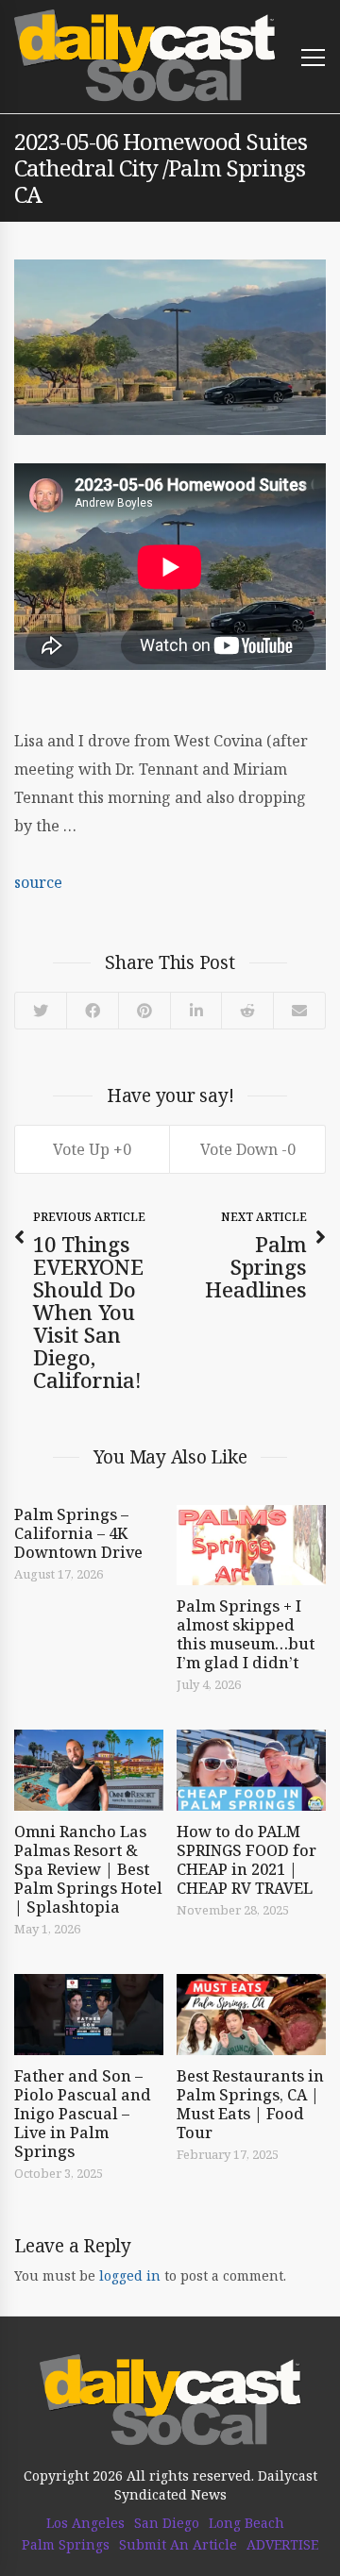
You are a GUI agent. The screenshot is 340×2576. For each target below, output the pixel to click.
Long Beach (246, 2523)
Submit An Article (178, 2545)
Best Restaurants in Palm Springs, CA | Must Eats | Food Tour (250, 2104)
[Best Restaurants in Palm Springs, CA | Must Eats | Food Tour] (251, 2015)
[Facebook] (92, 1011)
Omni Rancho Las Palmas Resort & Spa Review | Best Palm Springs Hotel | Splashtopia (88, 1869)
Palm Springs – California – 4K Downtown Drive (78, 1533)
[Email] (299, 1011)
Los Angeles (85, 2523)
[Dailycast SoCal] (145, 56)
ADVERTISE (282, 2545)
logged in (130, 2275)
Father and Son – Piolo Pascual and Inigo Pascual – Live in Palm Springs (83, 2114)
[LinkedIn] (195, 1011)
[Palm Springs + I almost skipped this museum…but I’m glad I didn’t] (251, 1546)
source (38, 882)
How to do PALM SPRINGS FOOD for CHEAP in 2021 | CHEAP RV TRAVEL (246, 1860)
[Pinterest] (144, 1011)
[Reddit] (247, 1011)
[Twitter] (41, 1011)
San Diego (167, 2523)
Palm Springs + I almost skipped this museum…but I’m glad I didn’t (246, 1634)
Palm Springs (66, 2545)
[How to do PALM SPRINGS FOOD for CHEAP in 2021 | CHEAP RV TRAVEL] (251, 1770)
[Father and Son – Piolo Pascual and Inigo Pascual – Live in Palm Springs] (89, 2015)
